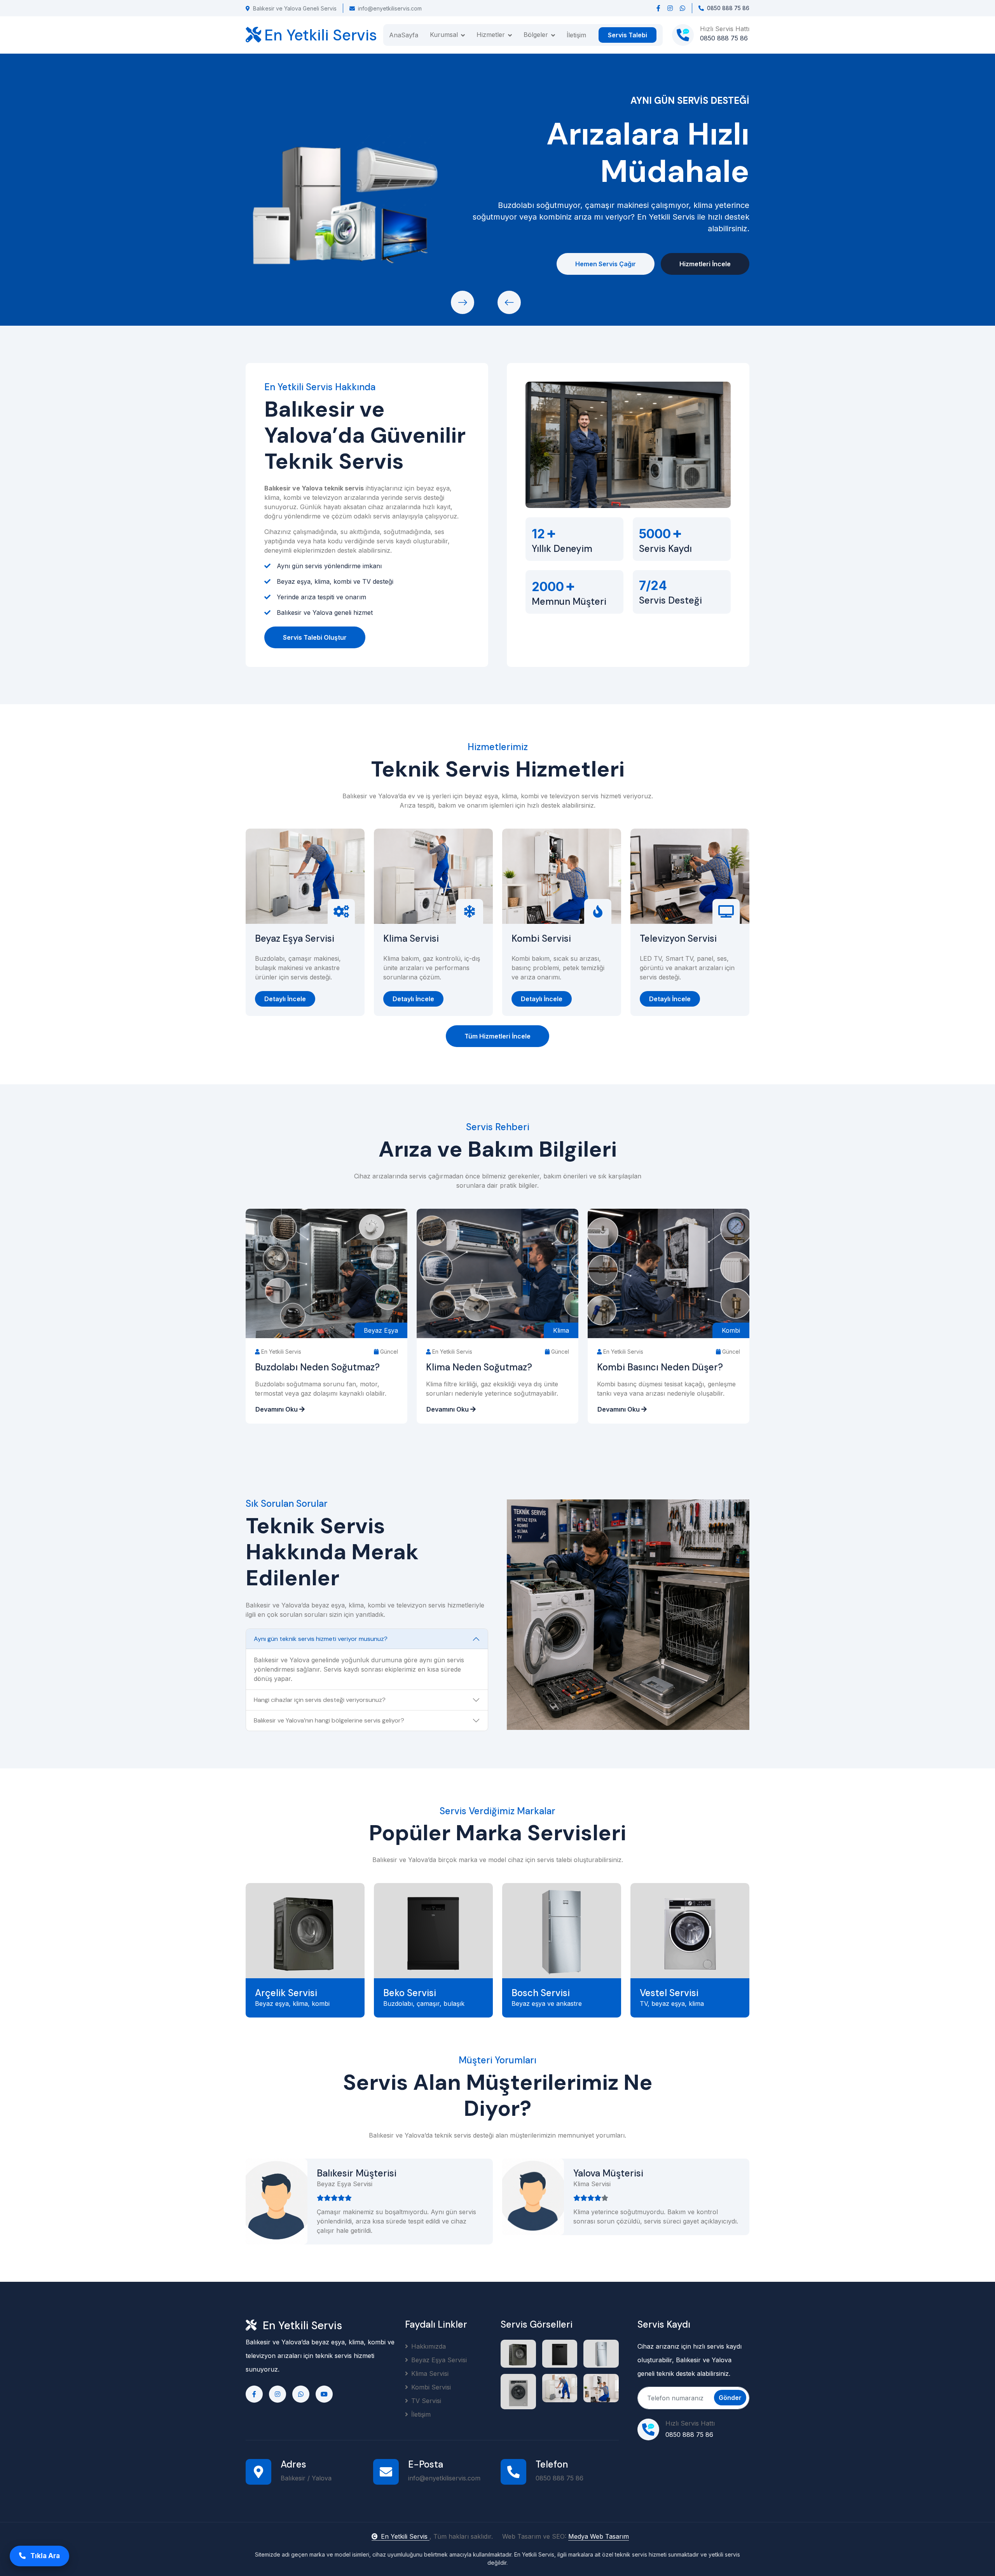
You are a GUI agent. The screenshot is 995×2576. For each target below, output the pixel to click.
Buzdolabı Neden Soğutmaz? (317, 1367)
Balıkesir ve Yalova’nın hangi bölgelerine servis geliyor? (329, 1720)
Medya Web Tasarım (599, 2536)
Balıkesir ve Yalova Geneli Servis (295, 8)
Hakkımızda (429, 2346)
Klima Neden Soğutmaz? (479, 1367)
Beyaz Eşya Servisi (295, 939)
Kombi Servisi (541, 939)
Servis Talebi (628, 35)
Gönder (730, 2398)
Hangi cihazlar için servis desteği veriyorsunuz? (320, 1700)
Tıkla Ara (44, 2556)
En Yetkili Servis (405, 2536)
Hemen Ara (291, 264)
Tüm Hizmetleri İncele (497, 1036)
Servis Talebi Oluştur (315, 637)
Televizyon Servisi (678, 939)
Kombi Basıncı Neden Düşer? (660, 1367)
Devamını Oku (277, 1409)
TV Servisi (426, 2401)
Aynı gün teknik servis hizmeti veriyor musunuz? (321, 1639)
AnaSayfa (404, 35)
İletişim (576, 35)
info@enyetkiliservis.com (390, 8)
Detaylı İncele (285, 999)
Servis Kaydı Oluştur (383, 264)
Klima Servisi (411, 939)
